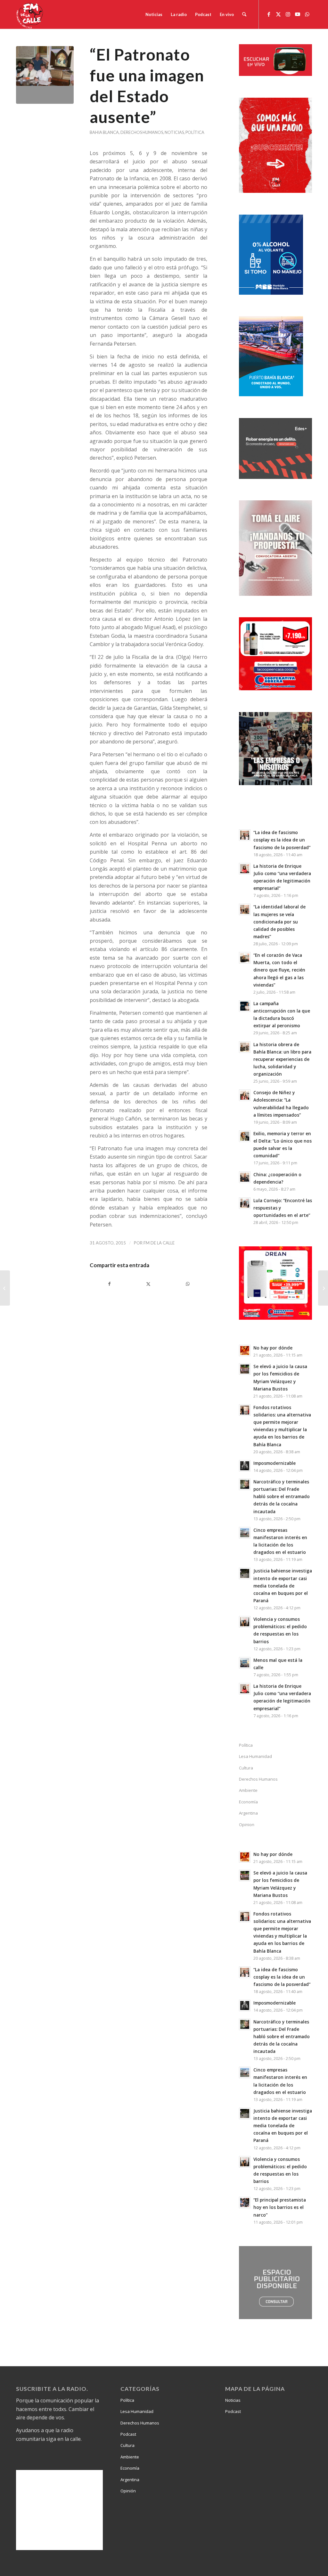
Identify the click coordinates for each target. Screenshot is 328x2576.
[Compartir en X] (148, 1284)
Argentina (248, 1813)
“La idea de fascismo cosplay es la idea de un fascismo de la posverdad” (282, 840)
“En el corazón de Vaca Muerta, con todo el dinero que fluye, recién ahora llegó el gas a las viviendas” (279, 970)
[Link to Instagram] (288, 14)
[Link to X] (278, 14)
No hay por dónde (273, 1348)
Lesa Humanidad (255, 1756)
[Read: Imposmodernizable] (245, 1466)
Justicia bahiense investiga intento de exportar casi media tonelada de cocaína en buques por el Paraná (283, 1586)
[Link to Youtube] (298, 14)
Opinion (247, 1825)
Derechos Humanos (142, 132)
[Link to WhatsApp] (307, 14)
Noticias (174, 132)
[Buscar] (244, 14)
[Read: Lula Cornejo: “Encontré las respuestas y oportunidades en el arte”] (245, 1203)
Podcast (128, 2434)
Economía (248, 1802)
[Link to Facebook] (269, 14)
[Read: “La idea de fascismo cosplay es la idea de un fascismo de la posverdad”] (245, 835)
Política (195, 132)
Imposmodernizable (275, 1463)
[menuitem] (154, 14)
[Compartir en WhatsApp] (188, 1284)
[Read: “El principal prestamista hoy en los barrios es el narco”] (245, 2203)
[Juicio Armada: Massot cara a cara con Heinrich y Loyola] (5, 1288)
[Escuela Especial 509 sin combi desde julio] (323, 1288)
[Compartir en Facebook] (109, 1284)
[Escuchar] (275, 74)
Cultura (246, 1768)
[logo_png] (30, 14)
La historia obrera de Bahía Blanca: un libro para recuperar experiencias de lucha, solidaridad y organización (282, 1059)
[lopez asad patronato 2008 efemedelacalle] (45, 75)
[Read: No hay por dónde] (245, 1350)
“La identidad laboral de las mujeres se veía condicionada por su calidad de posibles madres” (279, 922)
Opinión (128, 2491)
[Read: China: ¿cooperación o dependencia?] (245, 1177)
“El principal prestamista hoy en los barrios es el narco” (280, 2207)
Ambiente (248, 1790)
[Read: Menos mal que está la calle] (245, 1663)
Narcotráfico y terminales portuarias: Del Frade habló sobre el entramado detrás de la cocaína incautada (282, 1497)
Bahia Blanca (104, 132)
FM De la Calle (159, 1243)
